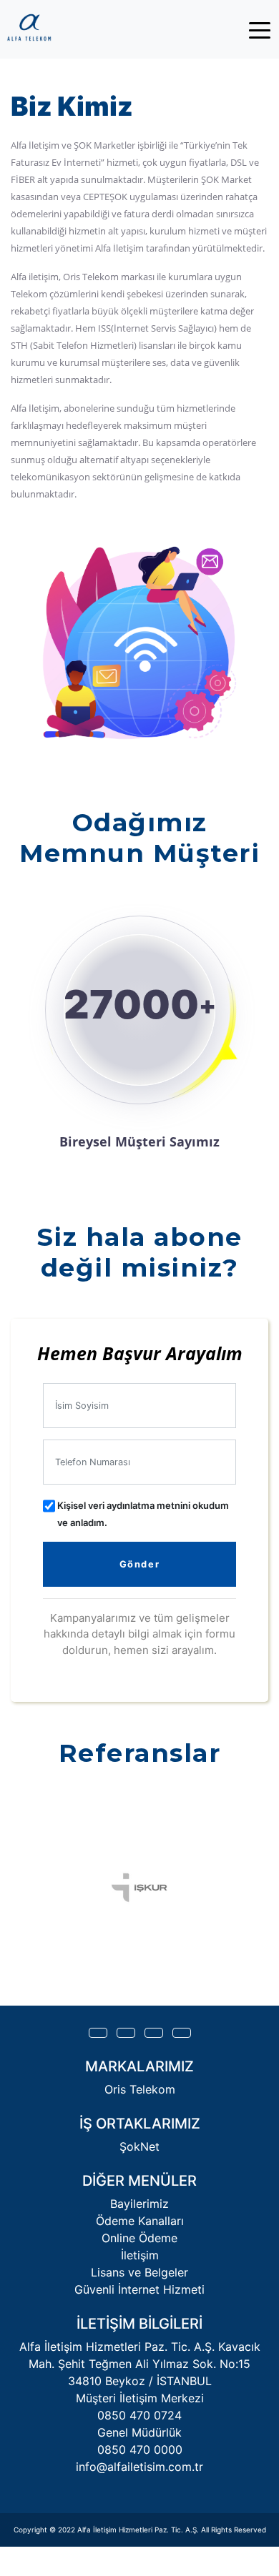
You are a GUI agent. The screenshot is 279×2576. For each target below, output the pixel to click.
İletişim (140, 2255)
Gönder (140, 1564)
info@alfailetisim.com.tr (139, 2467)
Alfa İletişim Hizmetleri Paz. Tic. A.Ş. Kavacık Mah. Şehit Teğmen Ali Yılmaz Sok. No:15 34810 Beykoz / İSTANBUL (140, 2364)
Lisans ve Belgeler (139, 2272)
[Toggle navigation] (260, 29)
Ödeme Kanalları (140, 2221)
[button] (98, 2033)
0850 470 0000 (140, 2449)
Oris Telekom (140, 2089)
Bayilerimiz (139, 2204)
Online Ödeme (139, 2238)
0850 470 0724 (139, 2415)
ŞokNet (139, 2146)
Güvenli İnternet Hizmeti (139, 2289)
